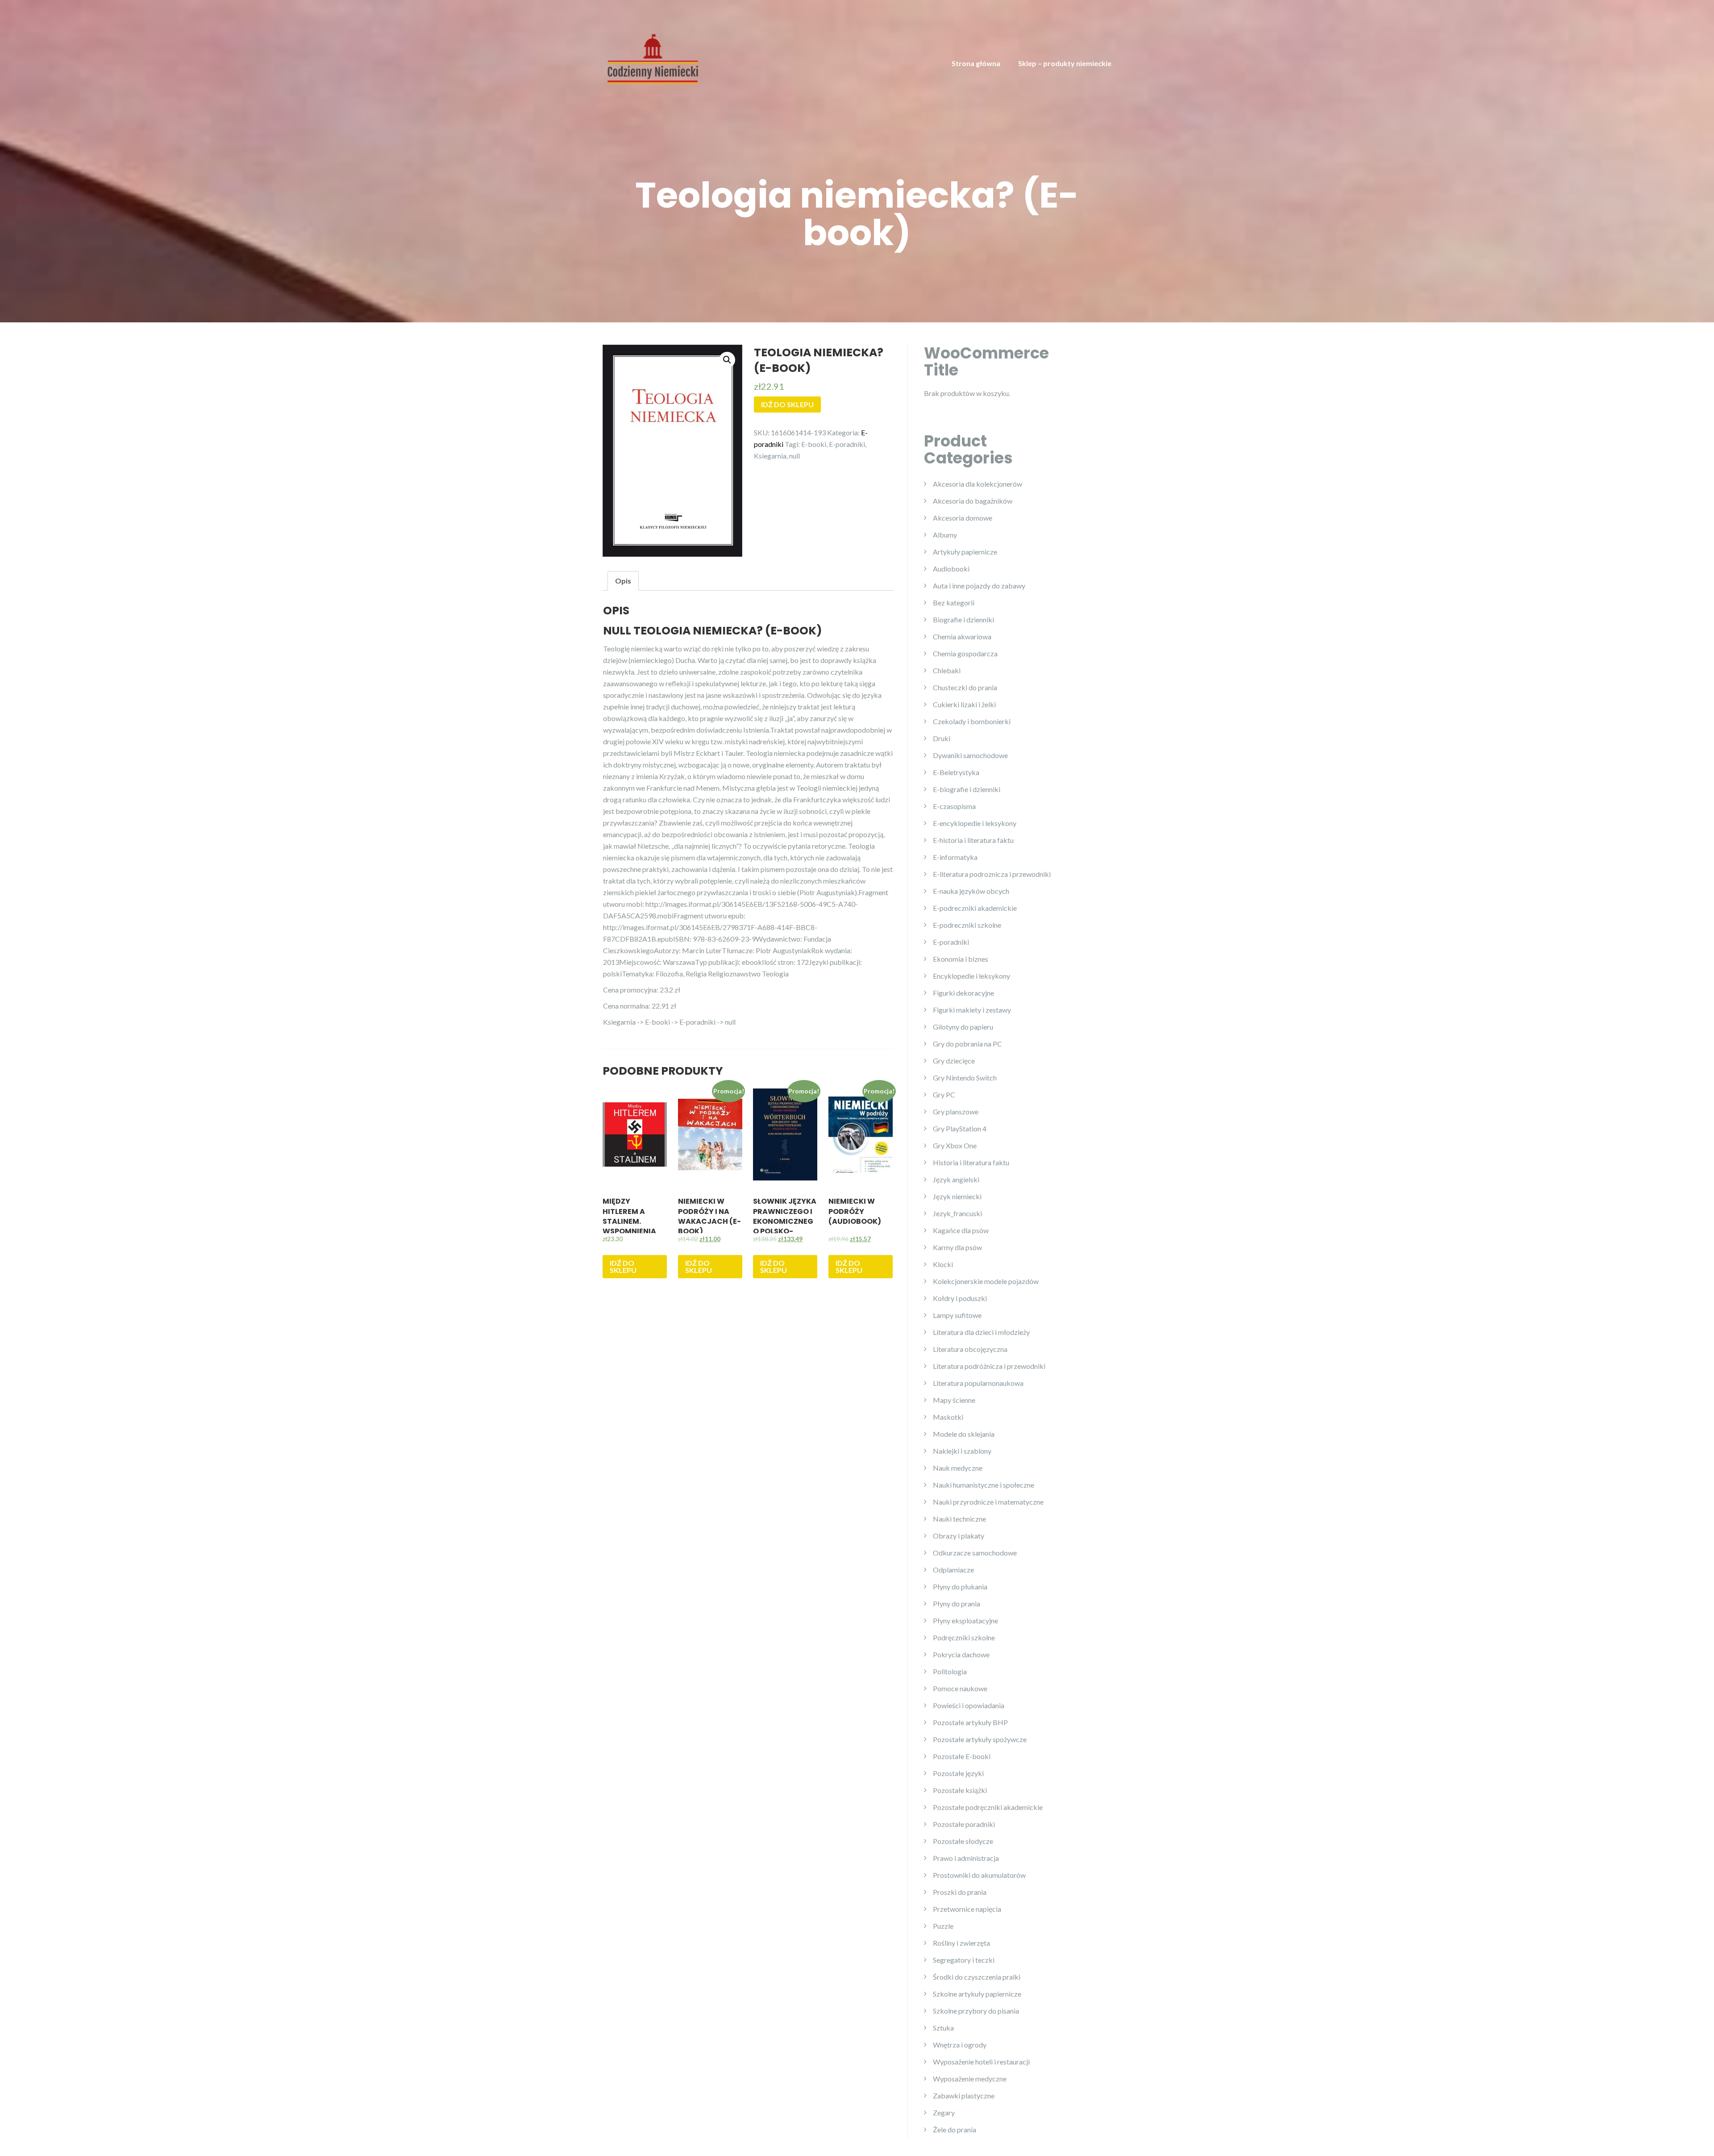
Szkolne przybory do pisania (976, 2011)
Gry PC (944, 1095)
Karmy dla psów (957, 1247)
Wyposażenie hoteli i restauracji (981, 2062)
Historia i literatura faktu (971, 1162)
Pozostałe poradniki (964, 1824)
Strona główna (976, 63)
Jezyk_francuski (957, 1213)
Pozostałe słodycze (963, 1841)
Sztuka (943, 2028)
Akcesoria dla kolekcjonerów (978, 484)
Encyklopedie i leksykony (971, 976)
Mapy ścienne (954, 1400)
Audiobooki (951, 569)
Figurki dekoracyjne (963, 993)
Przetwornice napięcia (967, 1909)
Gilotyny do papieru (963, 1027)
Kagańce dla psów (961, 1230)
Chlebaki (947, 670)
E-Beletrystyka (956, 772)
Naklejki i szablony (962, 1451)
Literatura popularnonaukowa (978, 1383)
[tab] (623, 581)
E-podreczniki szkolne (967, 925)
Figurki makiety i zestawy (972, 1010)
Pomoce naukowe (960, 1688)
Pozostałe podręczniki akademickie (988, 1807)
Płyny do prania (957, 1603)
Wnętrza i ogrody (960, 2045)
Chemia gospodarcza (965, 653)
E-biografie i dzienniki (967, 789)
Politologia (950, 1671)
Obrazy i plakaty (959, 1536)
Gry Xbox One (955, 1145)
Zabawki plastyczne (964, 2096)
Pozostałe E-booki (962, 1756)
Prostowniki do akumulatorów (979, 1875)
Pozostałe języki (958, 1773)
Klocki (943, 1264)
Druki (942, 738)
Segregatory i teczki (964, 1960)
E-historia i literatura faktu (973, 840)
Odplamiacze (953, 1570)
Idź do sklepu (787, 404)
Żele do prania (955, 2129)
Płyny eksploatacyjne (965, 1620)
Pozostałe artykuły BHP (970, 1722)
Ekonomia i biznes (961, 959)
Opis (623, 581)
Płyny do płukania (960, 1587)
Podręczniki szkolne (964, 1637)
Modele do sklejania (964, 1434)
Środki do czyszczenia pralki (977, 1977)
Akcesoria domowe (963, 518)
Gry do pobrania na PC (967, 1044)
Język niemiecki (957, 1196)
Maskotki (948, 1417)
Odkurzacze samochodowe (975, 1553)
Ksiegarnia (770, 456)
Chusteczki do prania (965, 687)
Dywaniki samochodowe (970, 755)
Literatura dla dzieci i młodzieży (981, 1332)
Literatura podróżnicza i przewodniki (989, 1366)
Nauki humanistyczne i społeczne (984, 1485)
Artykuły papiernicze (965, 552)
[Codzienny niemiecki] (653, 58)
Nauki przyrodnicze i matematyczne (988, 1502)
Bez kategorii (954, 603)
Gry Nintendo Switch (965, 1078)
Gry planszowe (956, 1111)
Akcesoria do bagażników (973, 501)
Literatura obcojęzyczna (970, 1349)
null (795, 456)
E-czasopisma (954, 806)
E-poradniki (847, 444)
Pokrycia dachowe (961, 1654)
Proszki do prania (960, 1892)
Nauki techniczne (959, 1519)
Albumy (945, 535)
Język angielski (956, 1179)
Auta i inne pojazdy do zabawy (979, 586)
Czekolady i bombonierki (972, 721)
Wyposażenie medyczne (970, 2079)
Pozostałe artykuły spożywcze (980, 1739)
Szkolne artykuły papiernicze (977, 1994)
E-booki (814, 444)
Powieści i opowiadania (969, 1705)
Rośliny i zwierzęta (961, 1943)
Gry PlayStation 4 (960, 1128)
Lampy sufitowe (957, 1315)
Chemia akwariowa (962, 636)
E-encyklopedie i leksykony (975, 823)
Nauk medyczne (958, 1468)
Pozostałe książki (960, 1790)
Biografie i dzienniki (963, 619)
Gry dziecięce (954, 1061)
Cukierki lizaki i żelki (964, 704)
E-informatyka (955, 857)
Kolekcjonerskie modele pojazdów (986, 1281)
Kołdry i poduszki (960, 1298)
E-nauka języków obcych (971, 891)
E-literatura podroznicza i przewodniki (992, 874)
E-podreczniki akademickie (975, 908)
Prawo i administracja (966, 1858)
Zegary (944, 2112)
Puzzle (943, 1926)
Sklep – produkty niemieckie (1065, 63)
